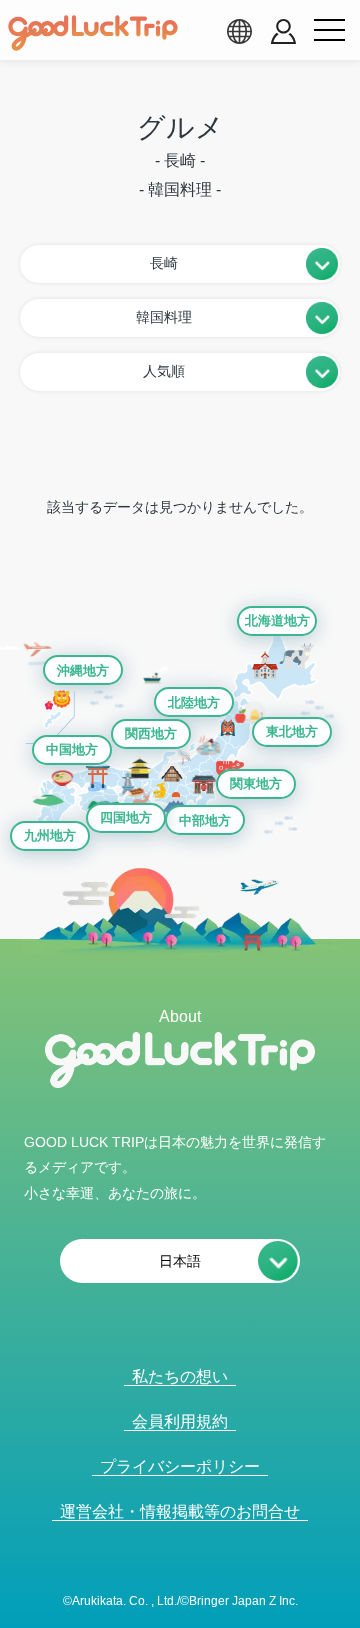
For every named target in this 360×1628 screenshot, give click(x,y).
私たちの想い (180, 1376)
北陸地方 (194, 702)
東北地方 (292, 731)
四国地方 (126, 817)
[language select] (239, 31)
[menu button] (329, 31)
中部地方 (205, 820)
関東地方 (256, 783)
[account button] (283, 31)
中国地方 (72, 749)
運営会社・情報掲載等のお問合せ (180, 1511)
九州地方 (50, 835)
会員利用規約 (180, 1421)
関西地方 (151, 733)
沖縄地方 (83, 670)
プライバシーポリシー (180, 1466)
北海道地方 (277, 620)
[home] (93, 33)
